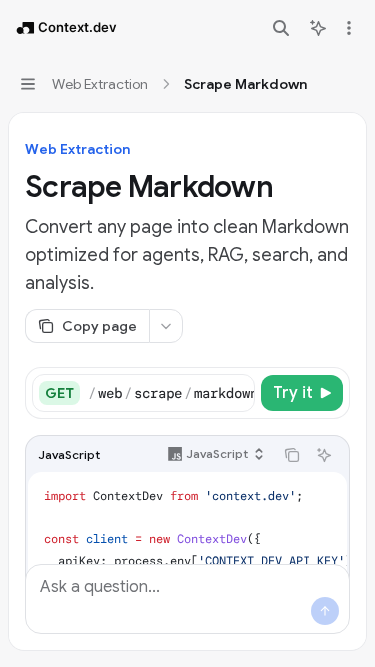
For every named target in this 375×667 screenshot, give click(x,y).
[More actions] (349, 28)
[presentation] (171, 393)
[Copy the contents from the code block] (292, 455)
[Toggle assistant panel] (318, 28)
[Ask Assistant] (324, 455)
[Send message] (325, 611)
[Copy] (236, 393)
